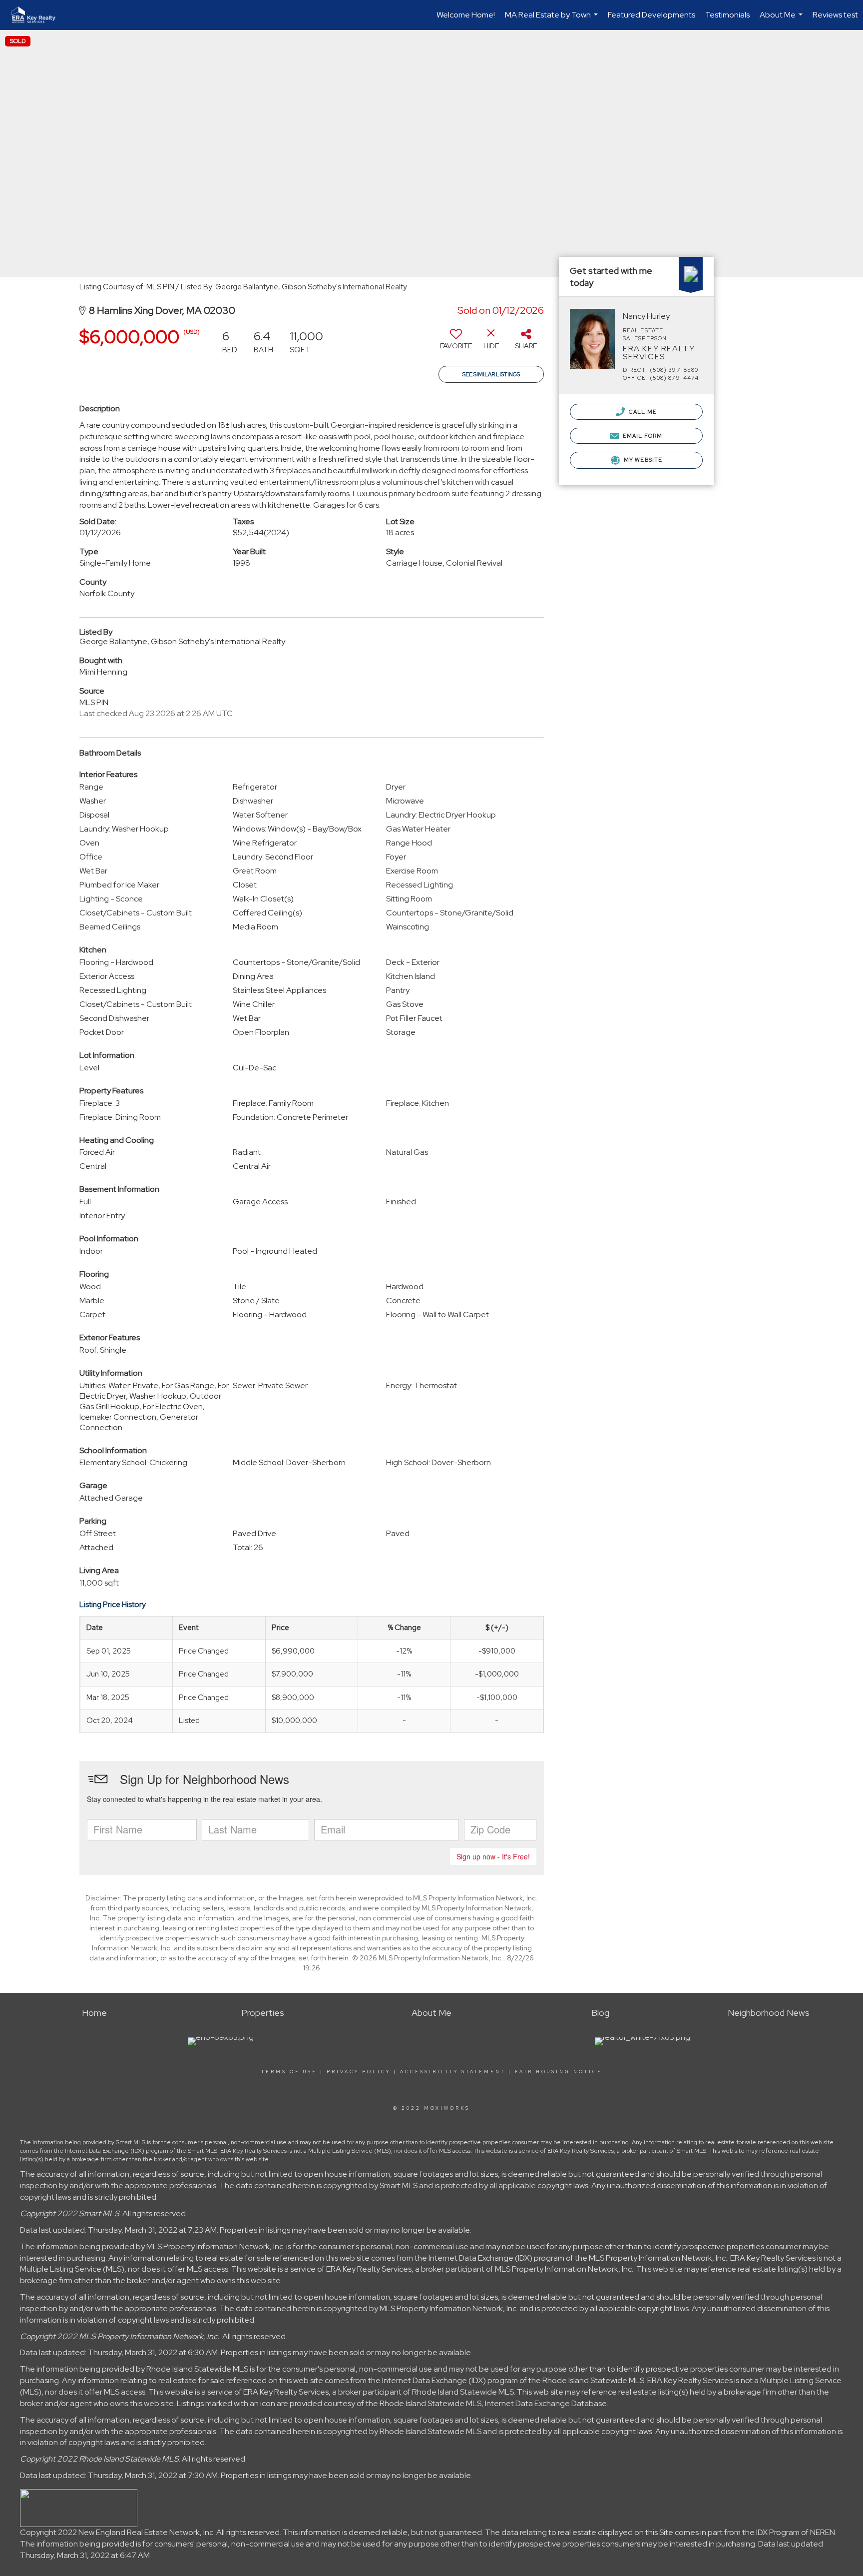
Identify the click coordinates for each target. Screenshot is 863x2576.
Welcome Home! (466, 15)
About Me (782, 20)
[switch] (456, 343)
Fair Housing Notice (559, 2072)
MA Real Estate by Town (553, 20)
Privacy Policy (359, 2072)
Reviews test (835, 15)
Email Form (642, 436)
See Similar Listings (491, 374)
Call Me (642, 412)
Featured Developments (651, 15)
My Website (642, 460)
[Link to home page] (38, 15)
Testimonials (727, 15)
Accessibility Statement (453, 2072)
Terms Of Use (289, 2072)
